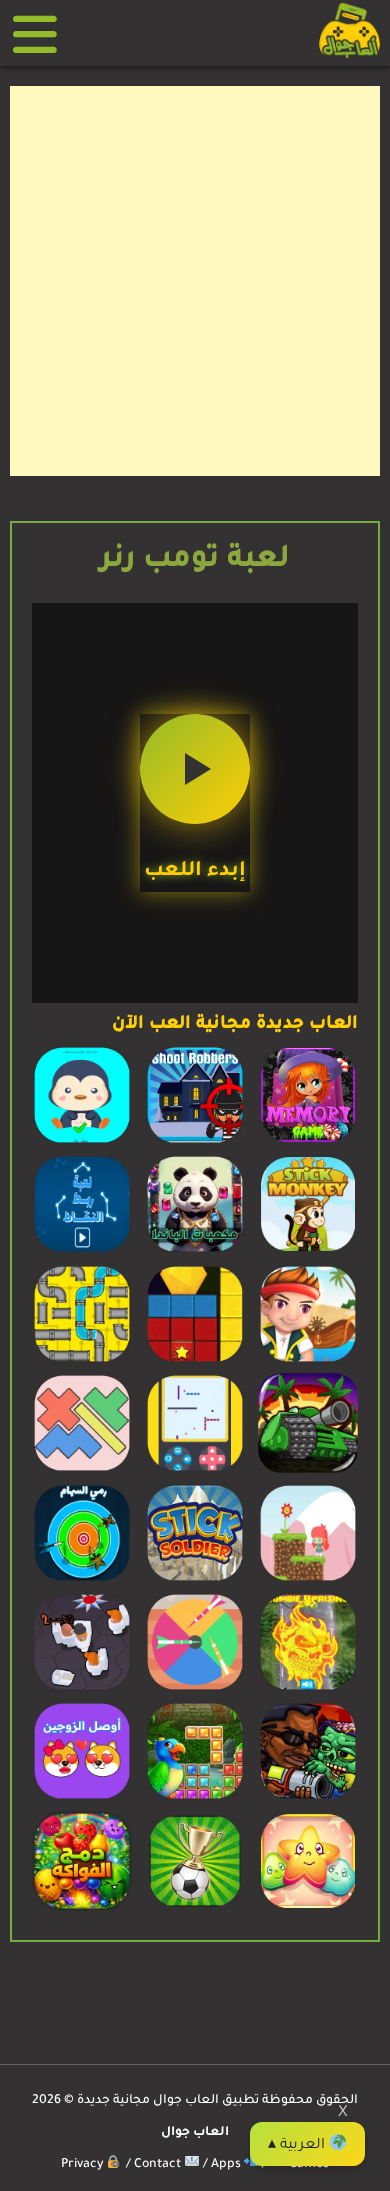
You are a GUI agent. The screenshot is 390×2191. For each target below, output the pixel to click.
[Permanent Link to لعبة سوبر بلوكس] (82, 1471)
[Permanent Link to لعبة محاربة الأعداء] (308, 1799)
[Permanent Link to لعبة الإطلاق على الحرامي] (195, 1143)
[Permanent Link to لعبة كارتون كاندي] (308, 1909)
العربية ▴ (298, 2146)
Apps (227, 2165)
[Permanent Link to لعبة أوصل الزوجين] (82, 1799)
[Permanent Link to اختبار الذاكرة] (308, 1143)
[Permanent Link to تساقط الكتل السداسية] (195, 1362)
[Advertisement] (195, 281)
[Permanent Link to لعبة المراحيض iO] (82, 1690)
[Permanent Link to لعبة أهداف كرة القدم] (195, 1909)
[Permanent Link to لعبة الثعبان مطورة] (195, 1471)
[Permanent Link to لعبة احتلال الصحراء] (308, 1471)
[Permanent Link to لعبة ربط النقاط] (82, 1252)
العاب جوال (195, 2133)
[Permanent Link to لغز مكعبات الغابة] (195, 1799)
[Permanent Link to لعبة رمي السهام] (82, 1581)
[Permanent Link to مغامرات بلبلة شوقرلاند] (308, 1581)
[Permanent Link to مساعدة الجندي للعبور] (195, 1581)
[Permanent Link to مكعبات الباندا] (195, 1252)
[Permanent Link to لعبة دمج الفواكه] (82, 1909)
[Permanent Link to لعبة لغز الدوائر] (82, 1143)
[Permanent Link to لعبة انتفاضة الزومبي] (308, 1690)
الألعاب (42, 33)
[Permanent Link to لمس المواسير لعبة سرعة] (82, 1362)
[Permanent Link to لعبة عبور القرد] (308, 1252)
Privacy (84, 2165)
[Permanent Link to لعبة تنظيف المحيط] (308, 1362)
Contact (159, 2165)
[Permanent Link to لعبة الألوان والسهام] (195, 1690)
